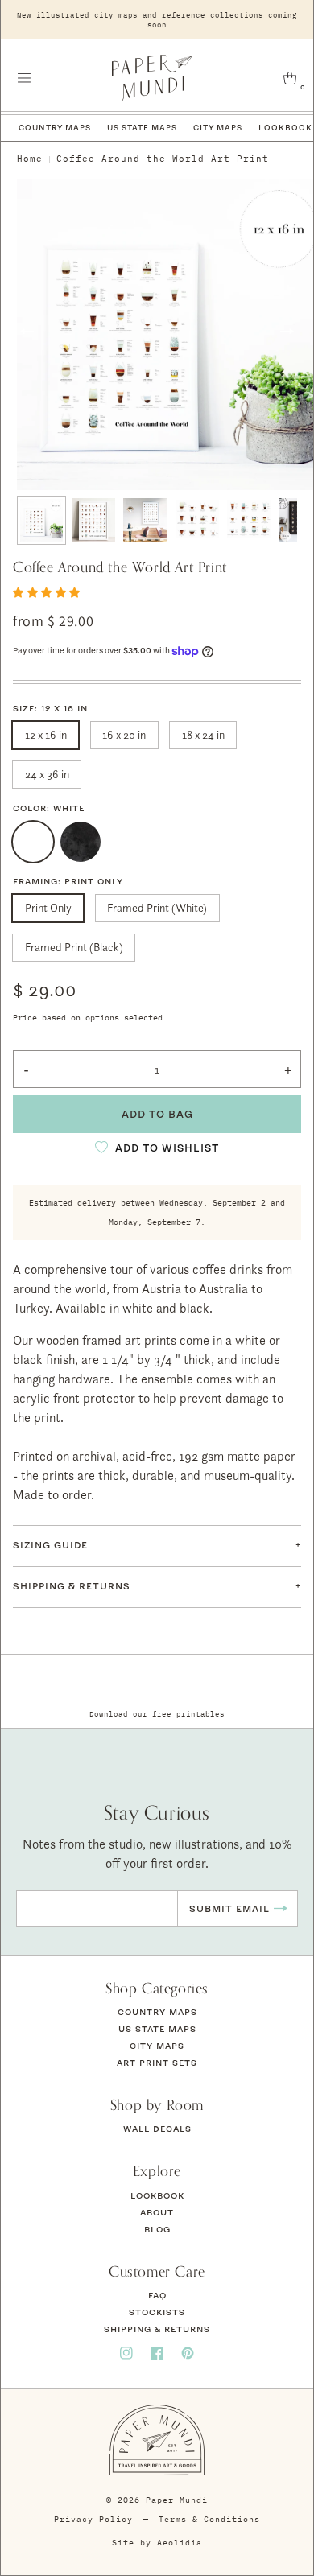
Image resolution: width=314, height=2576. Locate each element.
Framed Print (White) (157, 907)
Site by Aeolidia (157, 2543)
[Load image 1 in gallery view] (41, 520)
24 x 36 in (47, 774)
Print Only (48, 907)
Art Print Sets (157, 2063)
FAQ (157, 2295)
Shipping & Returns (157, 2329)
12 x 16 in (46, 734)
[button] (24, 78)
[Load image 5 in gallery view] (249, 520)
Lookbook (157, 2195)
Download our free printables (157, 1714)
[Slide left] (27, 331)
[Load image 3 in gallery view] (145, 520)
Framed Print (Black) (74, 947)
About (157, 2212)
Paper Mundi (177, 2500)
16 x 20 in (124, 734)
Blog (157, 2229)
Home (30, 159)
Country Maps (55, 128)
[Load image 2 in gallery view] (94, 520)
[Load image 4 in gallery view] (198, 520)
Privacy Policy (93, 2519)
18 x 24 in (203, 734)
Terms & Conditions (209, 2519)
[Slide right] (287, 331)
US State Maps (142, 128)
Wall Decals (157, 2129)
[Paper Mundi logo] (153, 78)
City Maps (218, 128)
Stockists (157, 2312)
